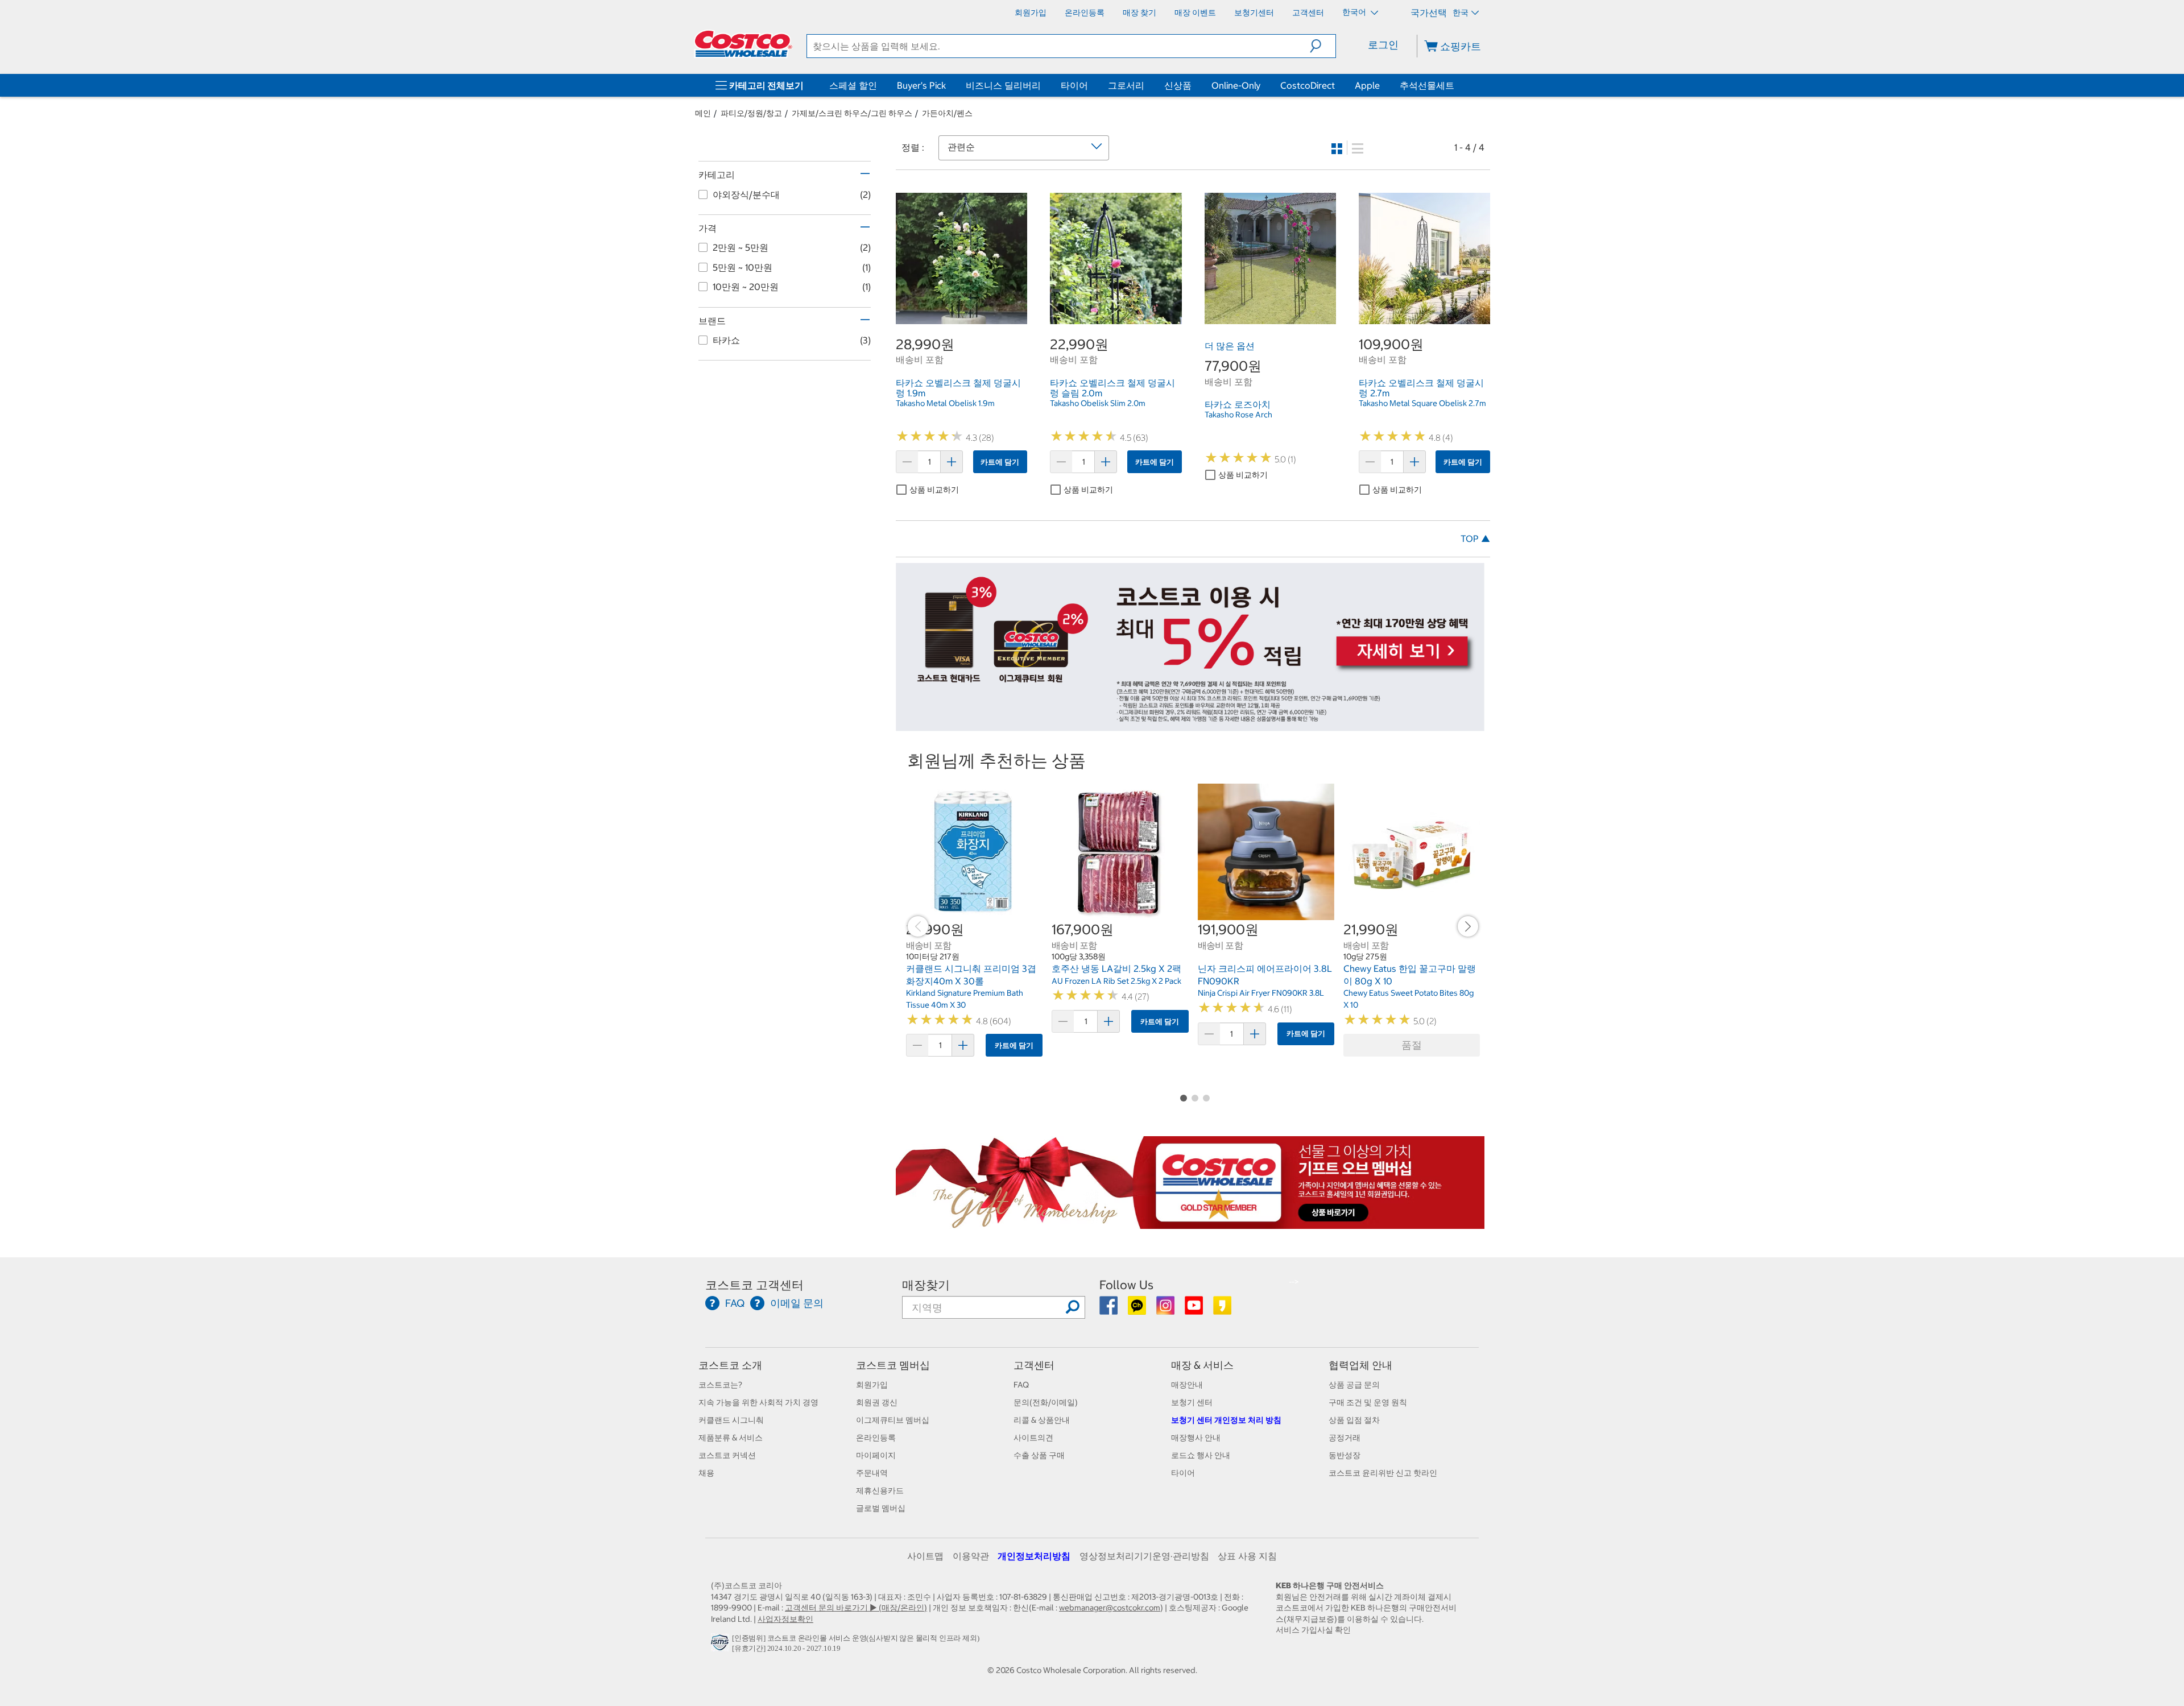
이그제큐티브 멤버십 (893, 1420)
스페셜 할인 (853, 85)
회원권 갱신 (877, 1402)
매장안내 (1187, 1385)
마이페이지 (876, 1455)
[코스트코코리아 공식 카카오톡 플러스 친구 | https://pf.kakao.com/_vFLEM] (1138, 1310)
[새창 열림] (721, 1645)
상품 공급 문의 (1354, 1385)
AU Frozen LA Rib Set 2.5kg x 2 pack (1116, 981)
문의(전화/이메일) (1046, 1402)
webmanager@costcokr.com (1110, 1608)
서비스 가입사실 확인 (1313, 1630)
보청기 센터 (1192, 1402)
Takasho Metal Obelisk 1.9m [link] (945, 403)
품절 (1412, 1045)
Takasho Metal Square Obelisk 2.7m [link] (1422, 403)
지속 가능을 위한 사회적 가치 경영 (758, 1402)
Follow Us (1126, 1285)
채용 (706, 1473)
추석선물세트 (1427, 85)
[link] (961, 318)
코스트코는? (720, 1385)
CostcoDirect (1308, 85)
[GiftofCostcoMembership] (1190, 1223)
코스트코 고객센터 (754, 1285)
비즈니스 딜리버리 (1003, 85)
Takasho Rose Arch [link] (1238, 415)
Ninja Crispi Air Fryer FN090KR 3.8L (1261, 993)
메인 (703, 113)
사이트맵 (925, 1556)
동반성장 (1345, 1455)
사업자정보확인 (785, 1619)
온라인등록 (876, 1438)
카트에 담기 (1000, 462)
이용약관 (971, 1556)
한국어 (1355, 12)
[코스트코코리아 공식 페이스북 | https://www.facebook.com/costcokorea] (1109, 1310)
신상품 (1178, 85)
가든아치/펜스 (947, 113)
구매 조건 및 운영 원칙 (1368, 1402)
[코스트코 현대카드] (1190, 725)
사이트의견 (1033, 1438)
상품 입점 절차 (1354, 1420)
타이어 (1074, 85)
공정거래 (1345, 1438)
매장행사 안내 (1196, 1438)
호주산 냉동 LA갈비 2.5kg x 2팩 (1116, 968)
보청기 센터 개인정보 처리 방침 (1226, 1420)
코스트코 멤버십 (893, 1365)
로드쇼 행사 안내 (1201, 1455)
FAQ (1021, 1385)
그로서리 (1126, 85)
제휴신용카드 (880, 1490)
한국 (1461, 13)
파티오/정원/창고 (751, 113)
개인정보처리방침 (1034, 1556)
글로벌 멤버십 (881, 1508)
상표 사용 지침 (1247, 1556)
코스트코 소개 (730, 1365)
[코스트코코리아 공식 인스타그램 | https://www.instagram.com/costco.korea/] (1166, 1310)
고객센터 (1034, 1365)
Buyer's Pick (921, 85)
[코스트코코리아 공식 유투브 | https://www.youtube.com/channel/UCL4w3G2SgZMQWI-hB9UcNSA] (1195, 1310)
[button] (1323, 46)
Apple (1367, 85)
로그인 (1383, 45)
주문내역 (872, 1473)
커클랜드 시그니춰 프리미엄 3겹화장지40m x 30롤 (971, 975)
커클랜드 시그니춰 (731, 1420)
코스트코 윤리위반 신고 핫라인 (1383, 1473)
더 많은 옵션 (1230, 346)
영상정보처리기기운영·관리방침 (1144, 1556)
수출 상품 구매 (1039, 1455)
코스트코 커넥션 (727, 1455)
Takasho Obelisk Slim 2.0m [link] (1098, 403)
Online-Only (1236, 85)
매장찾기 (926, 1285)
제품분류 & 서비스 (731, 1438)
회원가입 (872, 1385)
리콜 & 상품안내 (1042, 1420)
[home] (743, 44)
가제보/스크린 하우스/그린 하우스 (852, 113)
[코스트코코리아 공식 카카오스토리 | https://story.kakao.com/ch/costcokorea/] (1222, 1310)
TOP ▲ (1475, 539)
